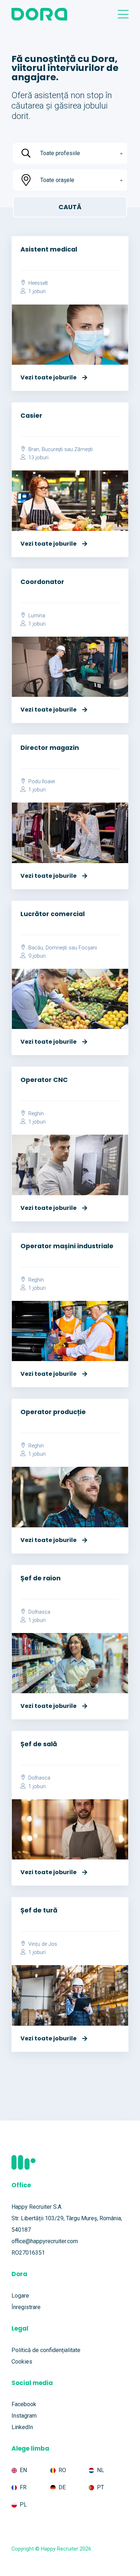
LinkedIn (22, 2427)
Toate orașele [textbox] (57, 180)
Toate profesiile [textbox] (60, 153)
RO (62, 2470)
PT (101, 2487)
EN (23, 2470)
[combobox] (81, 153)
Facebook (24, 2404)
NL (101, 2470)
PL (23, 2505)
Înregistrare (26, 2307)
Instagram (24, 2416)
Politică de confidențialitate (46, 2350)
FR (23, 2487)
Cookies (22, 2362)
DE (62, 2487)
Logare (20, 2296)
